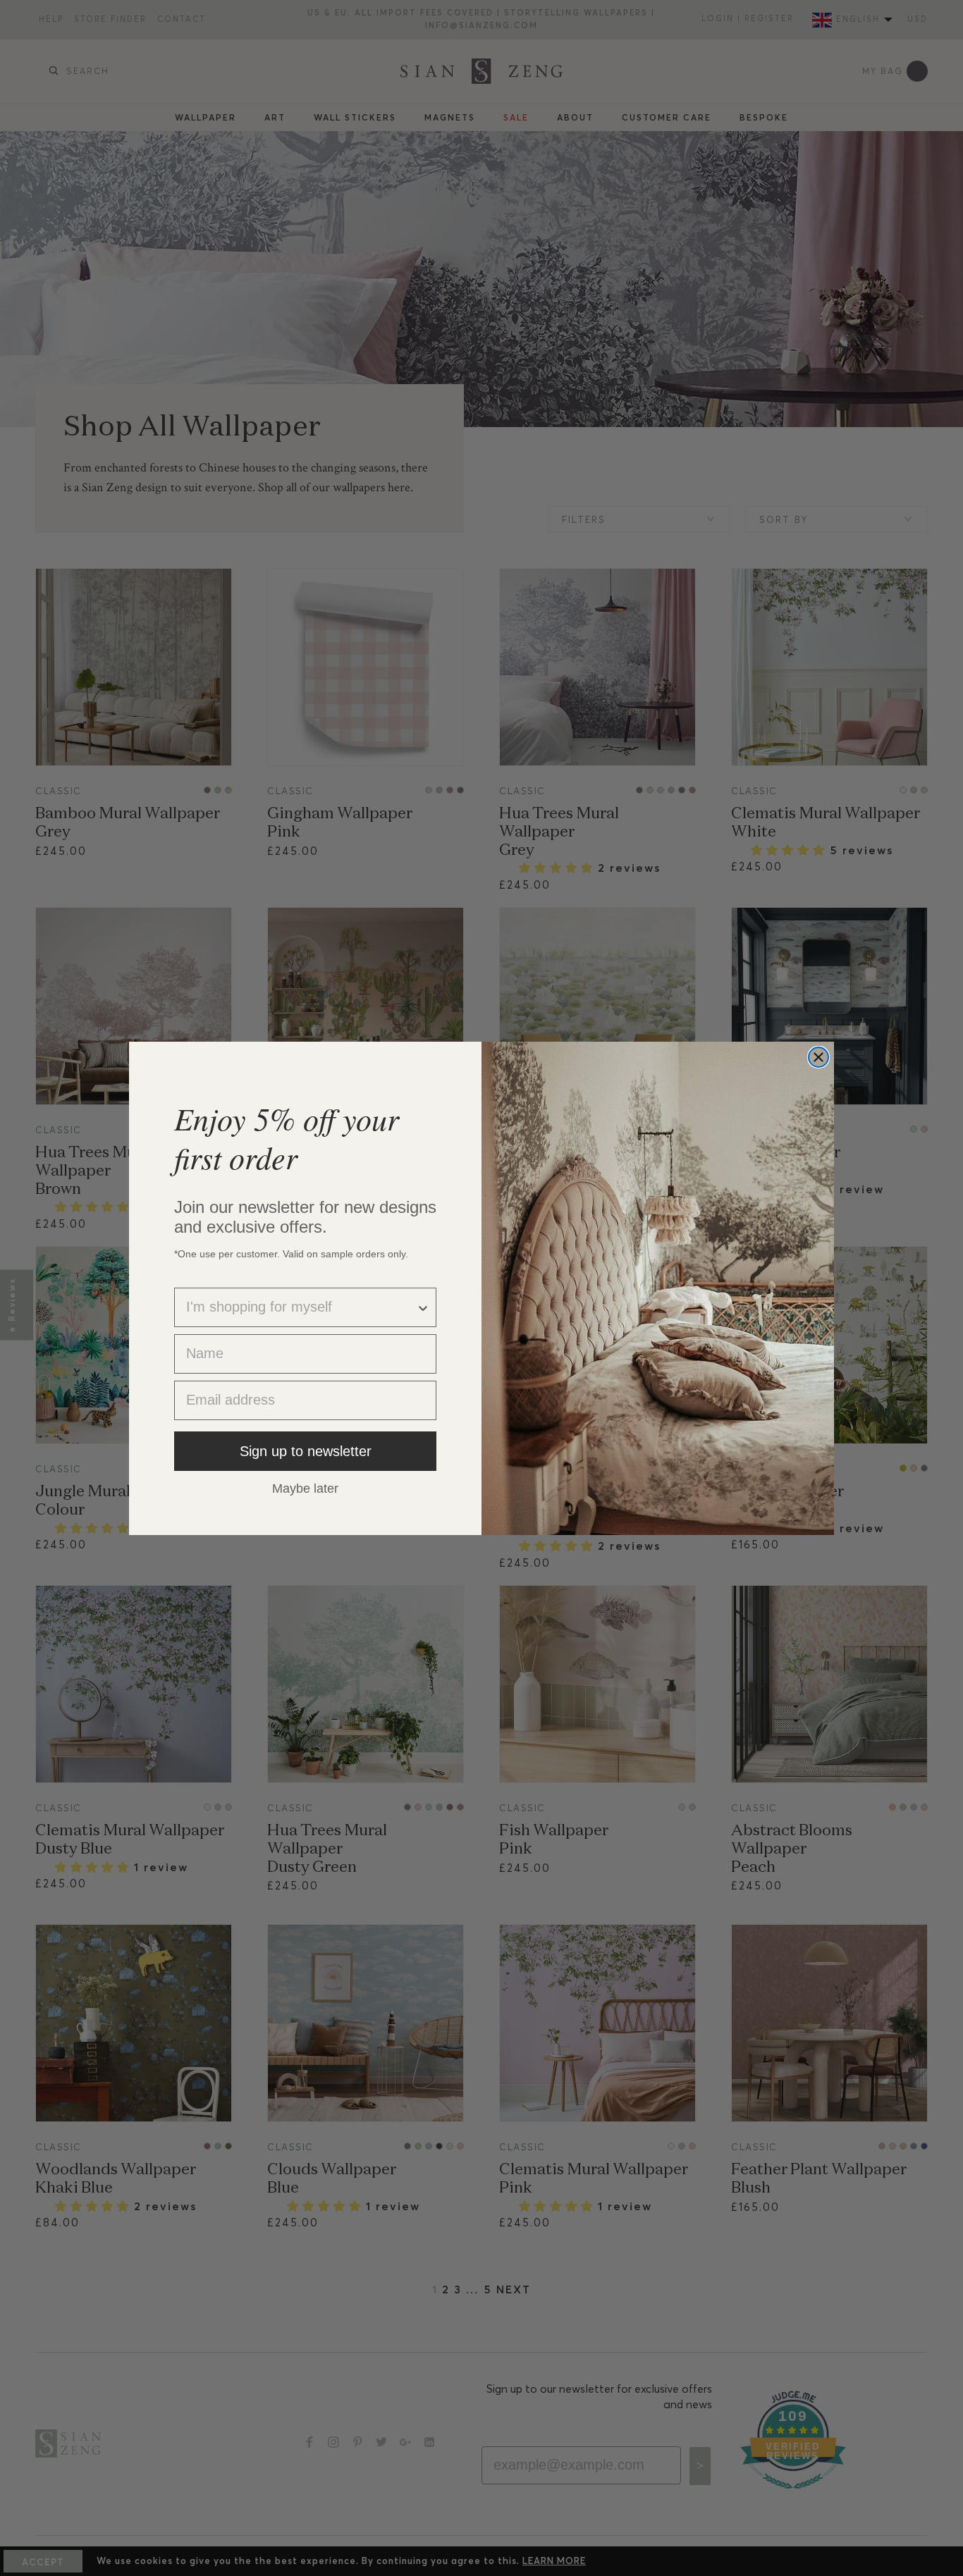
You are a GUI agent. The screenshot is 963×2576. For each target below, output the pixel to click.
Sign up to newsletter (306, 1451)
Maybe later (305, 1488)
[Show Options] (423, 1307)
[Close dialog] (818, 1057)
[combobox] (301, 1307)
